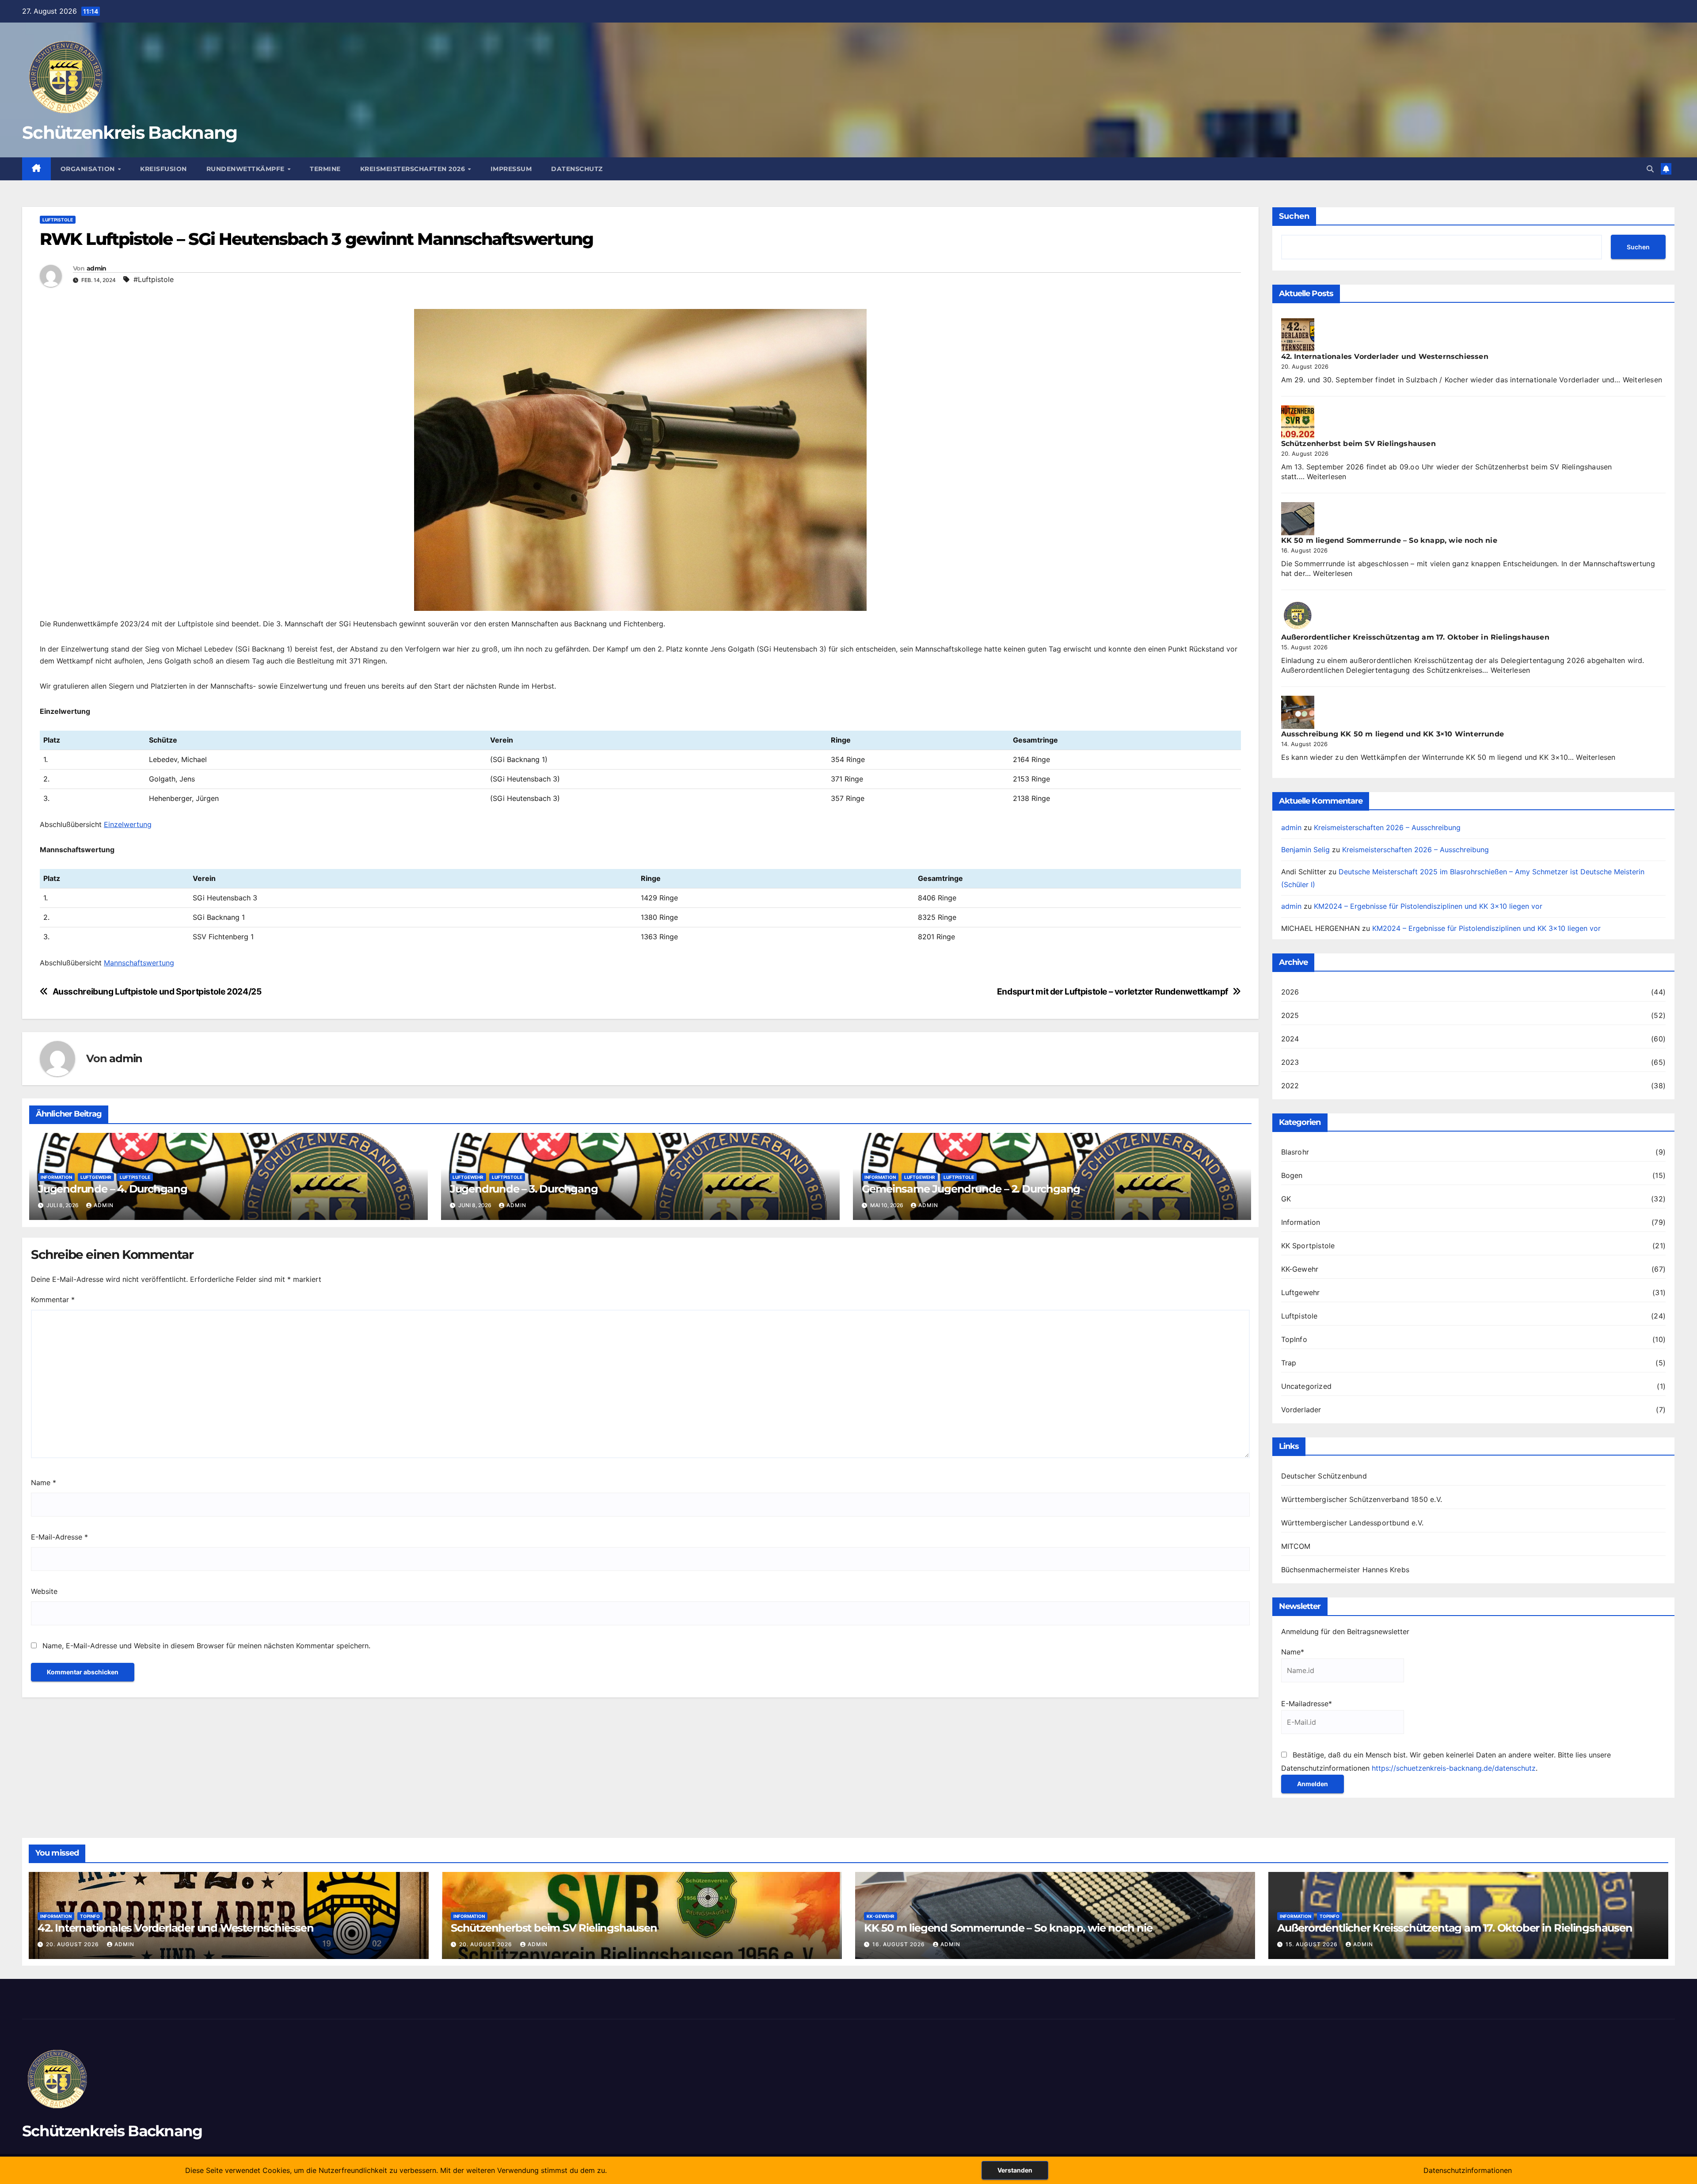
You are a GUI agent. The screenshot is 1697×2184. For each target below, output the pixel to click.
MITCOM (1296, 1546)
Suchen (1294, 216)
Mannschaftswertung (139, 963)
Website (44, 1591)
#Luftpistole (154, 279)
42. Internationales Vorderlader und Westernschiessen (1385, 356)
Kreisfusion (164, 169)
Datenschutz (577, 169)
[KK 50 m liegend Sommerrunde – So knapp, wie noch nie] (1298, 519)
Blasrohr (1295, 1152)
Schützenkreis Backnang (130, 132)
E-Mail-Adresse (59, 1537)
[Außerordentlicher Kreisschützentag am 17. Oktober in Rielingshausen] (1298, 616)
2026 (1290, 992)
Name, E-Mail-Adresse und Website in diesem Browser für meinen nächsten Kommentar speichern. (206, 1646)
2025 (1290, 1015)
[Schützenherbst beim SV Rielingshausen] (1298, 422)
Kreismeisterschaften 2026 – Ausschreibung (1387, 827)
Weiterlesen (1642, 380)
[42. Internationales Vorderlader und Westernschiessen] (1298, 335)
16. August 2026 (900, 1944)
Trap (1289, 1363)
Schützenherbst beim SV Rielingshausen (1358, 444)
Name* (1293, 1652)
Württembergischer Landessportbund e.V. (1353, 1523)
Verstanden (1015, 2170)
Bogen (1292, 1175)
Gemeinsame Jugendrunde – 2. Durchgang (971, 1189)
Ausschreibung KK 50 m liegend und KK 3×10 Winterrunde (1393, 734)
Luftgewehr (96, 1177)
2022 (1290, 1086)
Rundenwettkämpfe (247, 169)
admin (97, 268)
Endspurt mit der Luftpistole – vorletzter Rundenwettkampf (1113, 992)
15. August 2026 (1313, 1944)
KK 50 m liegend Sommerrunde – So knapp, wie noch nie (1389, 540)
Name (44, 1483)
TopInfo (1294, 1339)
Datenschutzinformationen (1468, 2170)
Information (56, 1177)
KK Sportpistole (1308, 1246)
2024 (1290, 1039)
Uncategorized (1307, 1386)
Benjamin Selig (1305, 850)
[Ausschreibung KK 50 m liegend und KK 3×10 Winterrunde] (1298, 712)
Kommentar (53, 1300)
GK (1286, 1199)
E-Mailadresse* (1307, 1704)
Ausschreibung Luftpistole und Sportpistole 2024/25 (157, 992)
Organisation (89, 169)
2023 (1290, 1062)
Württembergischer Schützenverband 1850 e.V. (1362, 1499)
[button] (1650, 169)
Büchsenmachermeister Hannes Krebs (1345, 1570)
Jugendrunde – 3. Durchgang (524, 1189)
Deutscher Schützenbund (1324, 1476)
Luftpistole (58, 220)
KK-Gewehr (1300, 1269)
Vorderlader (1301, 1410)
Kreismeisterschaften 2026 (414, 169)
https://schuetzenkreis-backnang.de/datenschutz (1454, 1768)
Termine (325, 169)
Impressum (511, 169)
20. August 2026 (73, 1944)
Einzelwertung (128, 824)
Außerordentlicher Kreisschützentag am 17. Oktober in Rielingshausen (1415, 637)
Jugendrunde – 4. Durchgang (113, 1189)
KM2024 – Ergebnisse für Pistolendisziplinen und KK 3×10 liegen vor (1428, 906)
